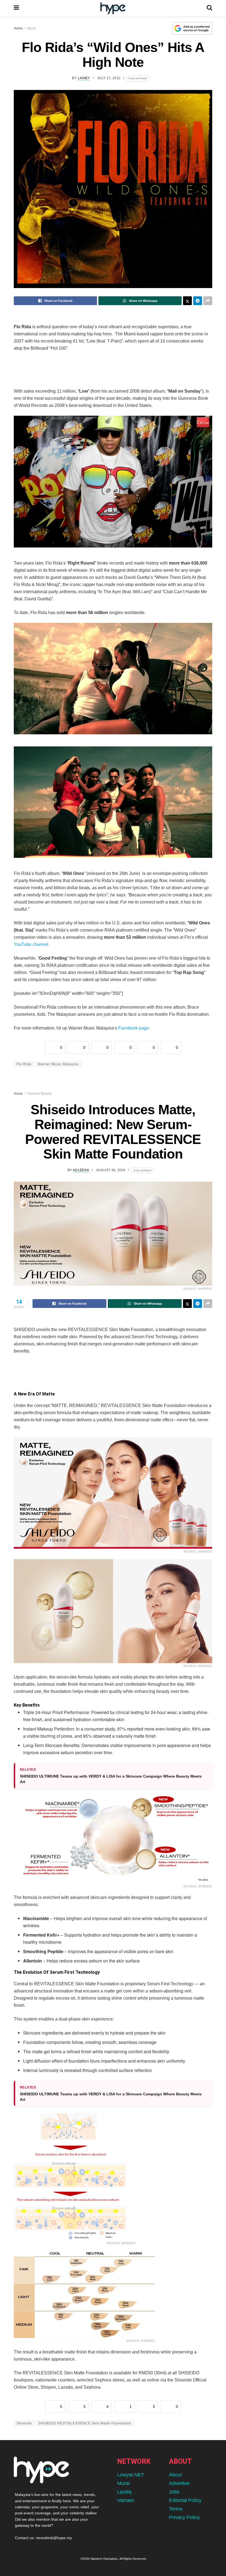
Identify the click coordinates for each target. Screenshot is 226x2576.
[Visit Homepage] (113, 8)
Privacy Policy (184, 2517)
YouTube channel (31, 944)
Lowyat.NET (131, 2475)
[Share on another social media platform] (208, 301)
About (175, 2475)
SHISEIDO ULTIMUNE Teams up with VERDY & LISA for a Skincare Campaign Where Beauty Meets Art (111, 1779)
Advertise (179, 2483)
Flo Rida (24, 1064)
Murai (123, 2483)
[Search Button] (209, 8)
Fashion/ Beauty (39, 1094)
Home (18, 28)
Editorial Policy (185, 2500)
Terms (176, 2509)
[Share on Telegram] (198, 301)
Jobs (174, 2492)
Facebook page (134, 1028)
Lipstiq (124, 2492)
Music (32, 28)
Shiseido (24, 2423)
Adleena (81, 1170)
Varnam (126, 2500)
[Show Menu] (16, 8)
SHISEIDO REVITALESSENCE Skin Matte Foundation (85, 2423)
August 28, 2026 (111, 1170)
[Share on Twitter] (187, 301)
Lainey (84, 78)
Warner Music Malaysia (58, 1064)
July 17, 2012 (109, 78)
